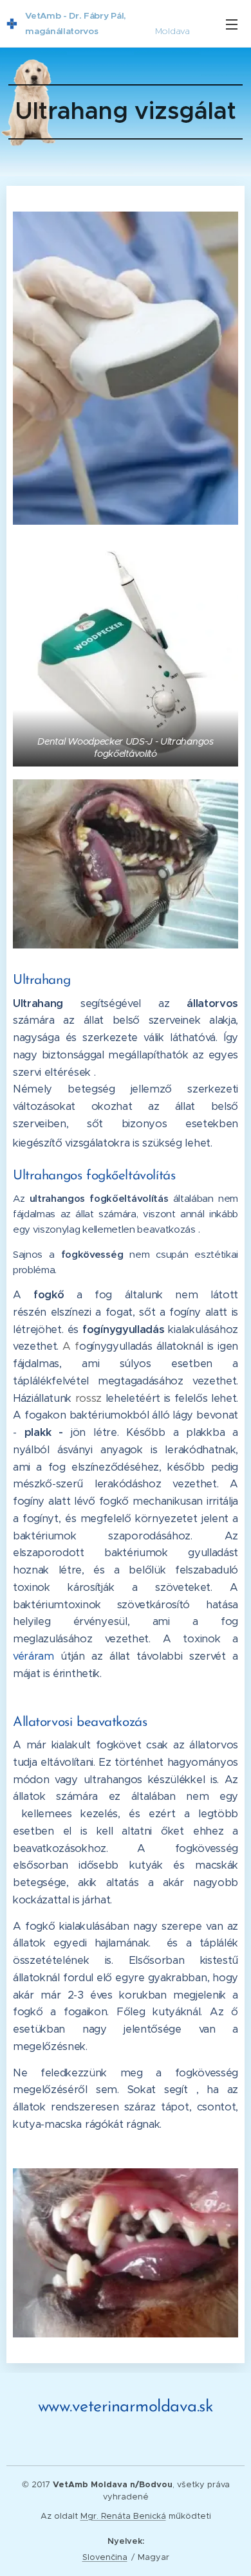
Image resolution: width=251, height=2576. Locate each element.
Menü (232, 24)
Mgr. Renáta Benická (123, 2516)
